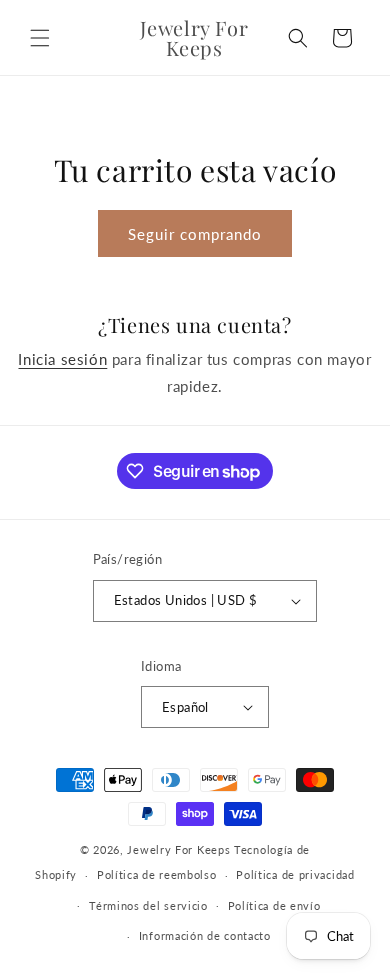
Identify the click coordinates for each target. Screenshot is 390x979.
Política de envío (274, 905)
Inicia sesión (62, 359)
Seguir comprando (195, 234)
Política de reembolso (157, 874)
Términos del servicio (148, 905)
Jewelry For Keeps (178, 849)
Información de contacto (205, 935)
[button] (40, 38)
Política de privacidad (295, 874)
